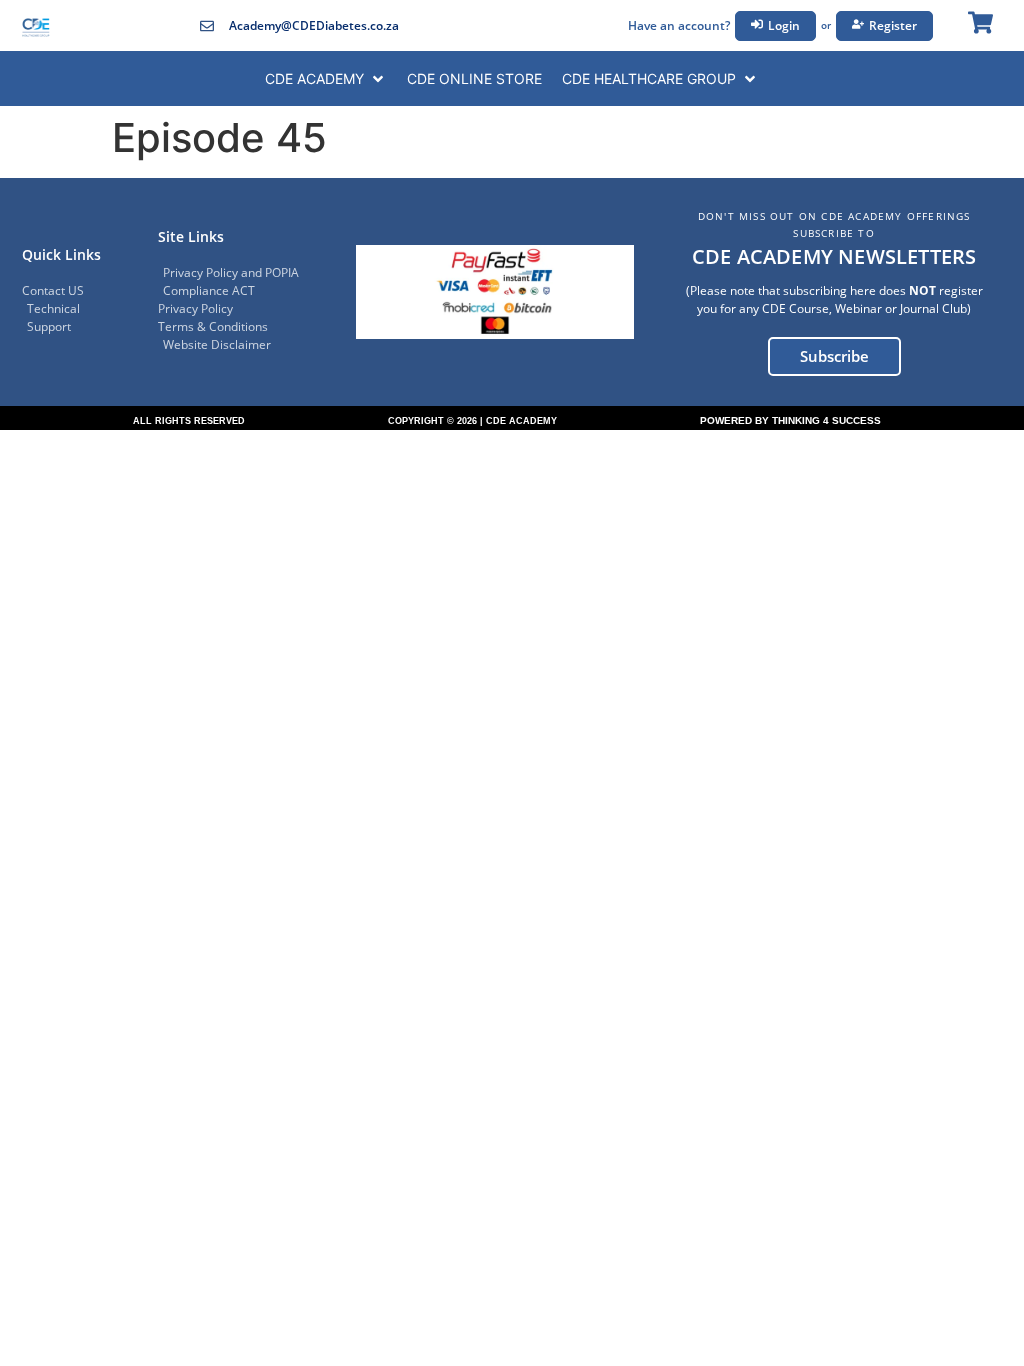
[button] (326, 78)
